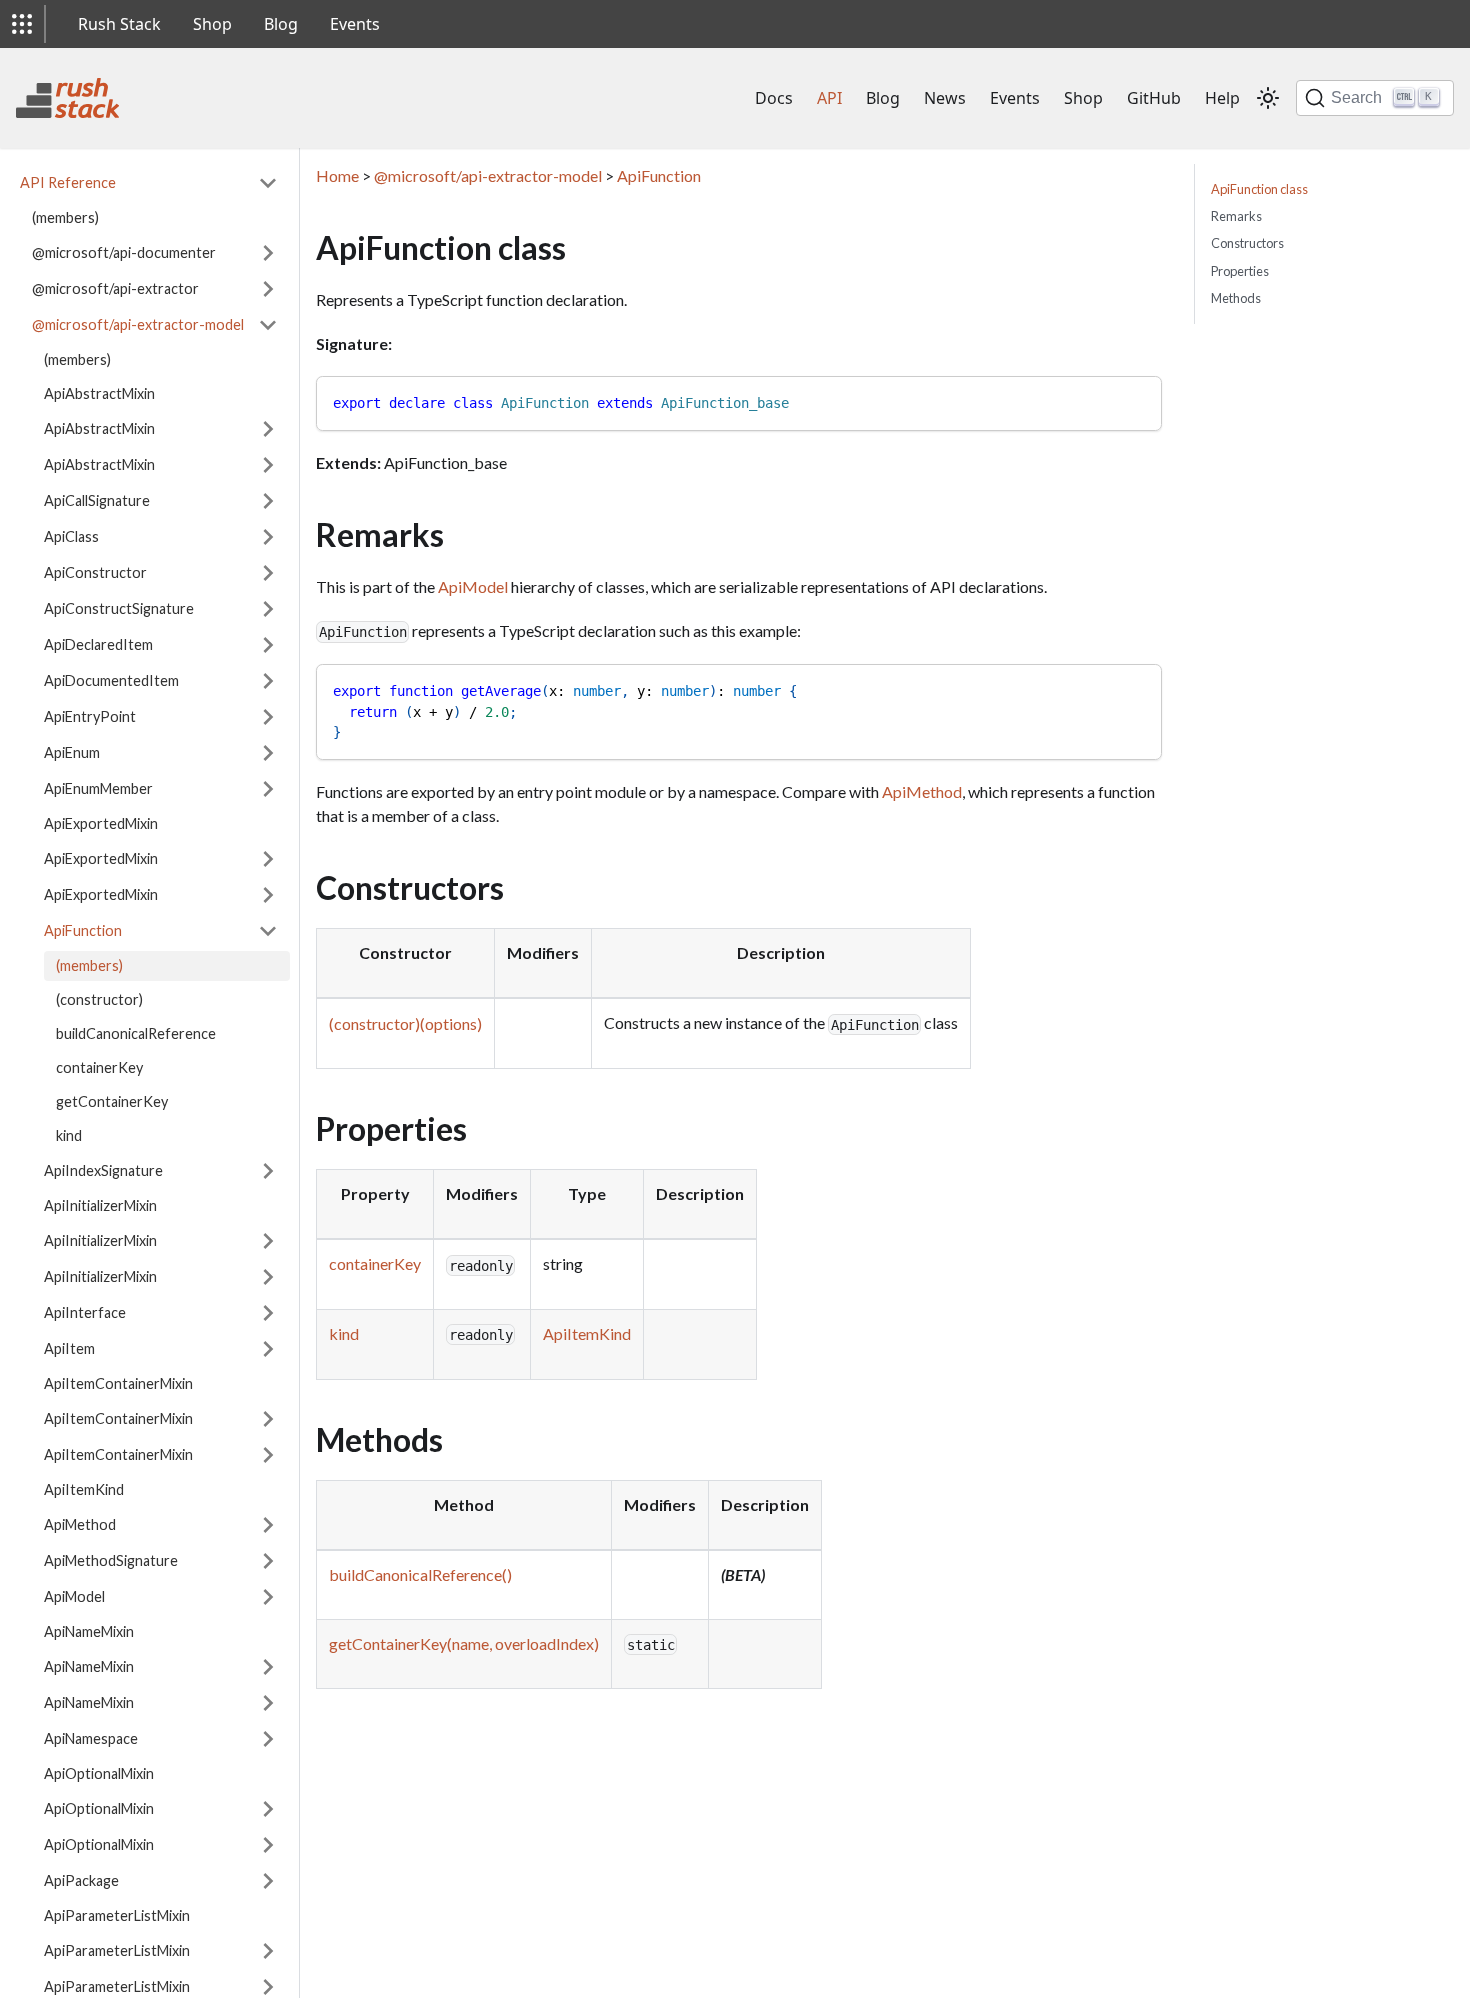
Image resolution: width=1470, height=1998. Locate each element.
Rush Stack (119, 24)
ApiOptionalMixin (99, 1773)
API (829, 98)
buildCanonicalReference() (420, 1574)
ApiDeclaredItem (98, 644)
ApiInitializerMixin (100, 1205)
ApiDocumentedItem (111, 680)
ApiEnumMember (98, 788)
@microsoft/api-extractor (115, 288)
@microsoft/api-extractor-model (138, 324)
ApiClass (71, 536)
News (945, 98)
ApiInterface (85, 1312)
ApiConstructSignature (119, 608)
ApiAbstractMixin (99, 393)
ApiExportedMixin (101, 823)
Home (337, 175)
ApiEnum (72, 752)
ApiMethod (80, 1524)
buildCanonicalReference (136, 1033)
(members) (65, 217)
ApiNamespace (91, 1738)
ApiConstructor (95, 572)
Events (355, 24)
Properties (1240, 271)
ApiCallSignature (97, 500)
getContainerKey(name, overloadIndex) (464, 1643)
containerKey (99, 1067)
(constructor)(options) (405, 1023)
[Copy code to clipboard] (1137, 400)
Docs (774, 98)
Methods (1236, 298)
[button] (22, 24)
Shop (212, 24)
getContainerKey (112, 1101)
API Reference (68, 182)
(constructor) (99, 999)
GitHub (1154, 98)
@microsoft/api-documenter (124, 252)
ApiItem (69, 1348)
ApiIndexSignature (103, 1170)
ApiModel (74, 1596)
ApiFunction (83, 930)
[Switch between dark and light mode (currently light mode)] (1268, 98)
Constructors (1247, 243)
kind (69, 1135)
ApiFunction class (1259, 189)
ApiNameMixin (89, 1631)
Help (1222, 98)
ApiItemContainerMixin (118, 1383)
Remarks (1236, 216)
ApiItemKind (84, 1489)
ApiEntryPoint (90, 716)
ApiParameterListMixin (117, 1915)
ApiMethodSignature (111, 1560)
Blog (281, 24)
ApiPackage (81, 1880)
